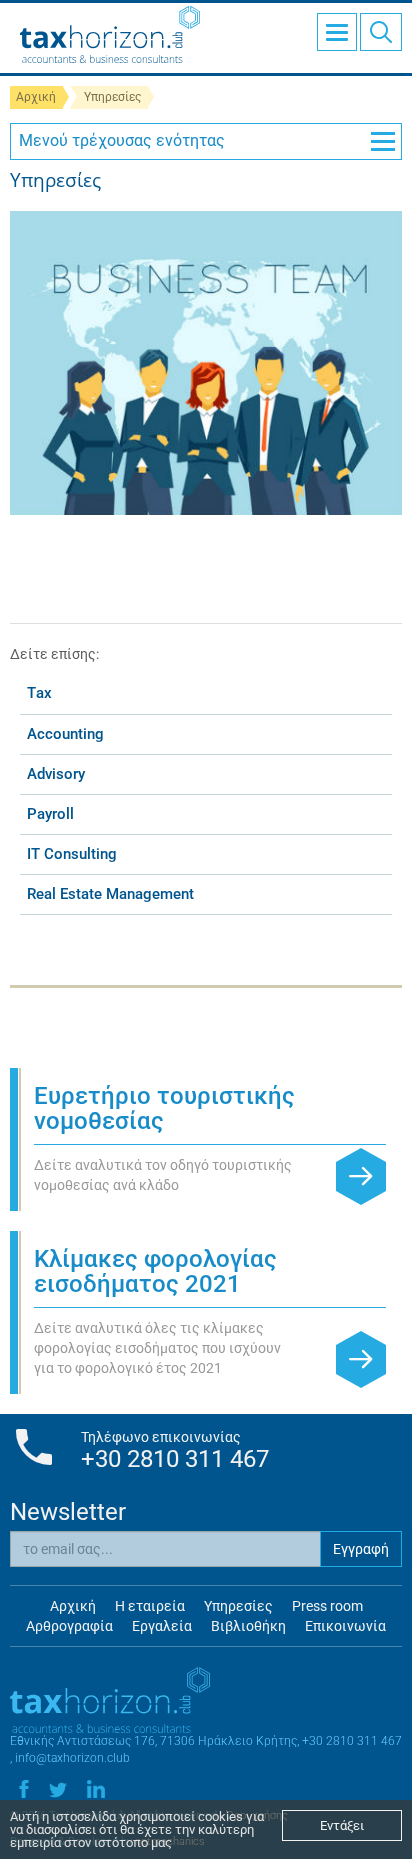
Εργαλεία (162, 1626)
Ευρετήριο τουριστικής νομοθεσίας (164, 1108)
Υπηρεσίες (238, 1606)
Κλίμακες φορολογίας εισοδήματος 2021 (155, 1271)
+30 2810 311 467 (175, 1459)
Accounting (65, 734)
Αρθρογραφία (69, 1626)
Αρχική (36, 97)
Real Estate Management (110, 894)
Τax (39, 693)
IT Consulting (72, 854)
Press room (327, 1606)
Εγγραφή (361, 1549)
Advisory (56, 774)
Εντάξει (342, 1825)
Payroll (50, 814)
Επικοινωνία (345, 1626)
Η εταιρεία (150, 1606)
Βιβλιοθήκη (248, 1626)
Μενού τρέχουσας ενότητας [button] (122, 140)
